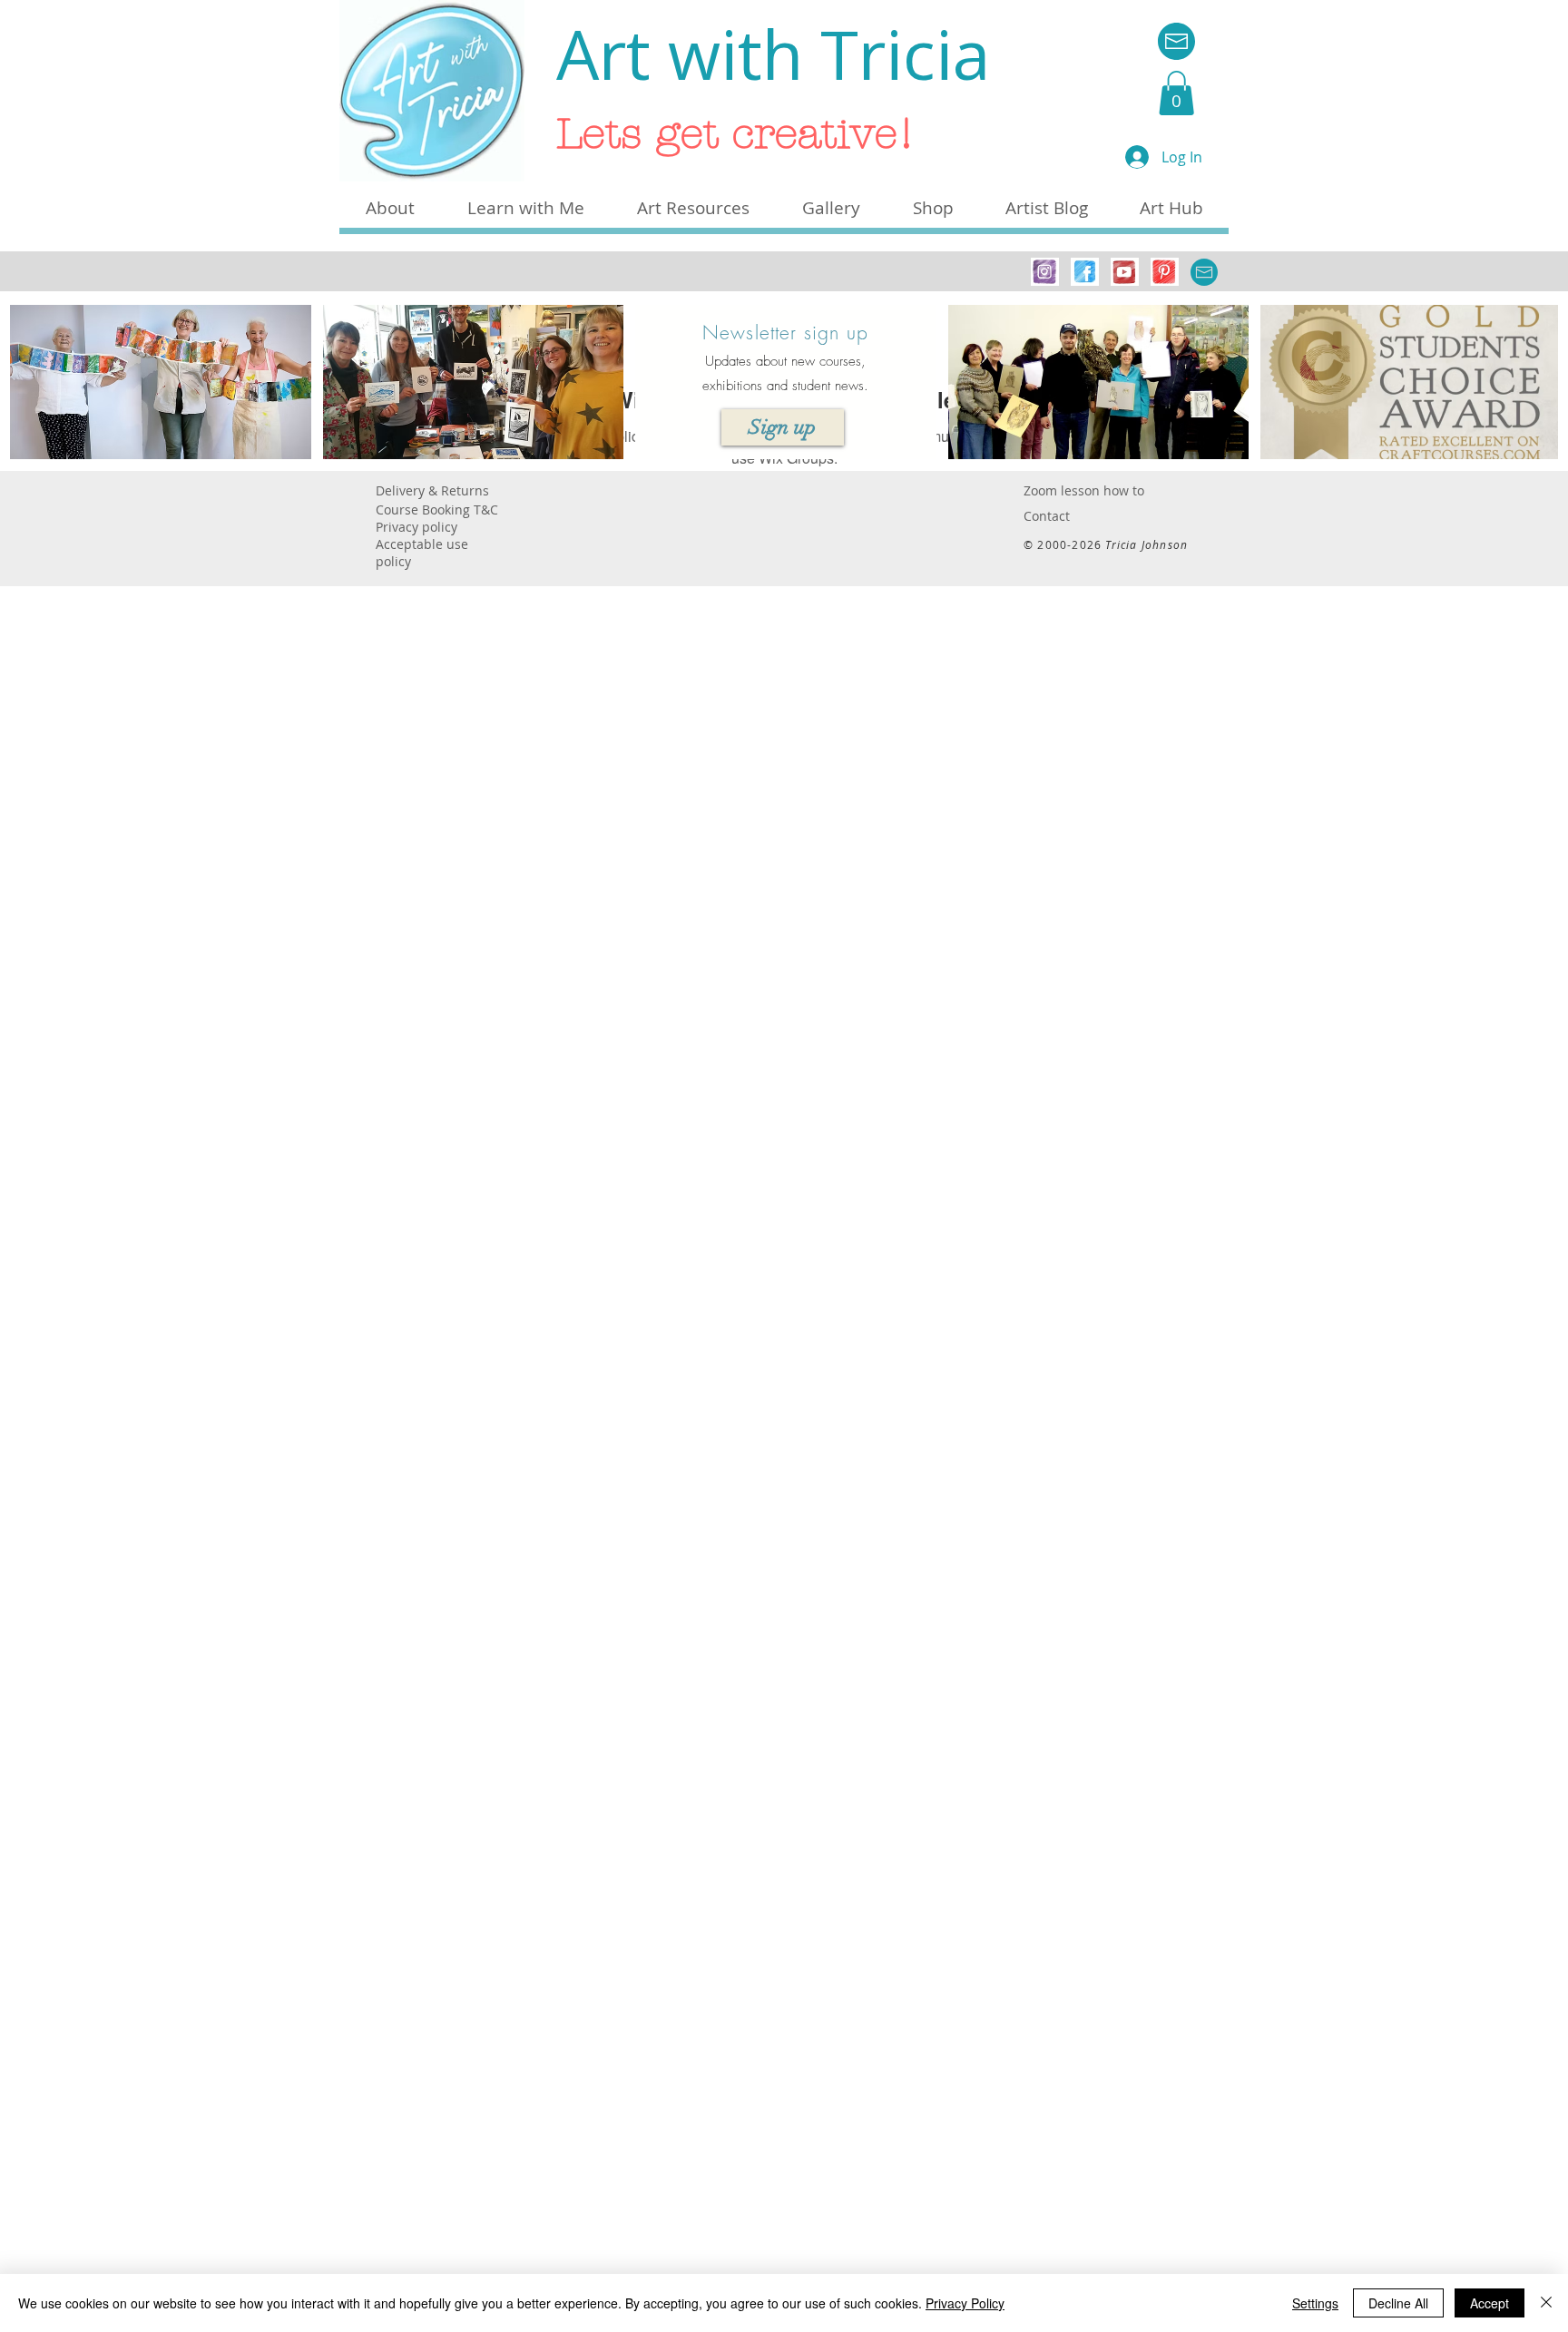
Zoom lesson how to (1084, 490)
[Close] (1546, 2303)
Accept (1490, 2303)
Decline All (1398, 2303)
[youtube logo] (1125, 272)
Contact (1047, 516)
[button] (1176, 93)
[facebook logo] (1085, 272)
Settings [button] (1315, 2303)
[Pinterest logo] (1165, 272)
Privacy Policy (965, 2303)
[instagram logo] (1045, 272)
